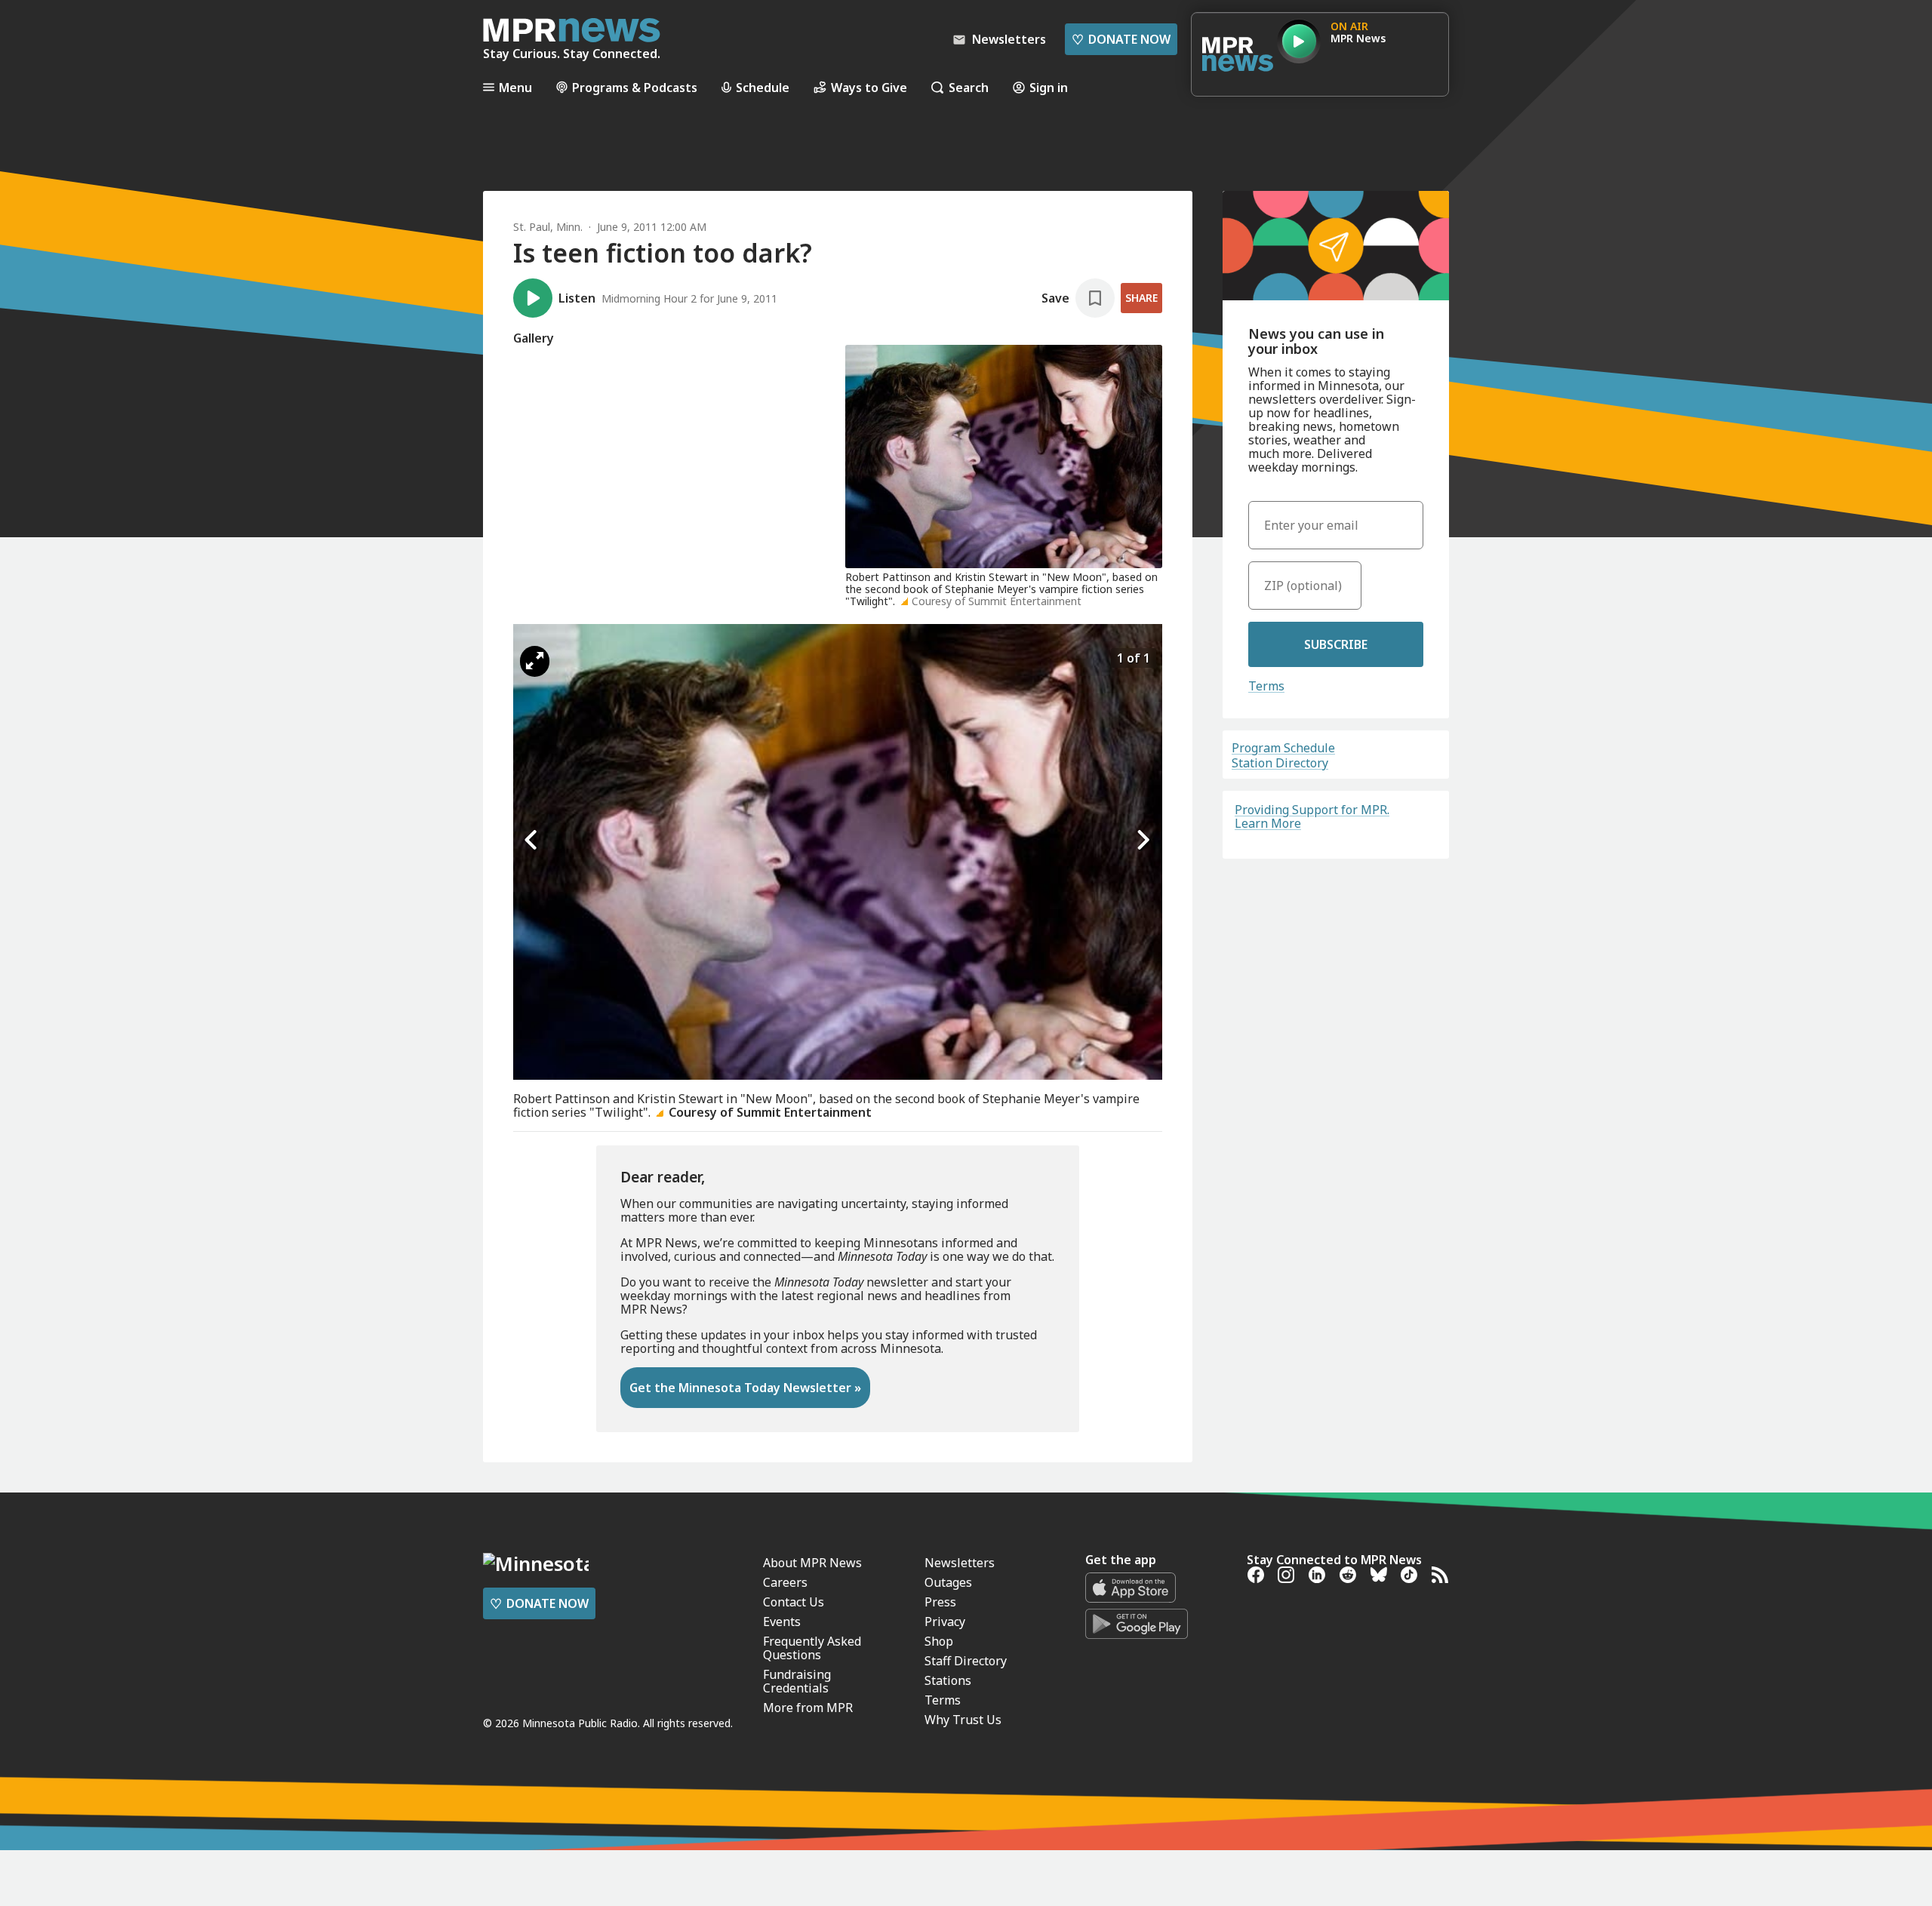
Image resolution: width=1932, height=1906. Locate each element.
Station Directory (1280, 763)
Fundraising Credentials (797, 1681)
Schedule (763, 87)
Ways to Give (869, 87)
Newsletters (960, 1563)
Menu (515, 87)
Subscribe (1336, 644)
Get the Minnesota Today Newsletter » (745, 1388)
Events (782, 1622)
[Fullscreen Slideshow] (535, 661)
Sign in (1049, 87)
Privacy (945, 1622)
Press (940, 1602)
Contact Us (794, 1602)
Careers (785, 1582)
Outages (948, 1582)
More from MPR (808, 1708)
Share (1141, 298)
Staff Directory (966, 1661)
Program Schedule (1283, 748)
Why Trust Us (963, 1720)
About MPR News (812, 1563)
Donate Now (1121, 39)
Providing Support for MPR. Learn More (1312, 816)
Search (969, 87)
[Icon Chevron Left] (532, 840)
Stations (948, 1680)
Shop (939, 1641)
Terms (1266, 686)
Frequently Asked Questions (812, 1648)
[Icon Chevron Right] (1143, 840)
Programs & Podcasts (635, 87)
